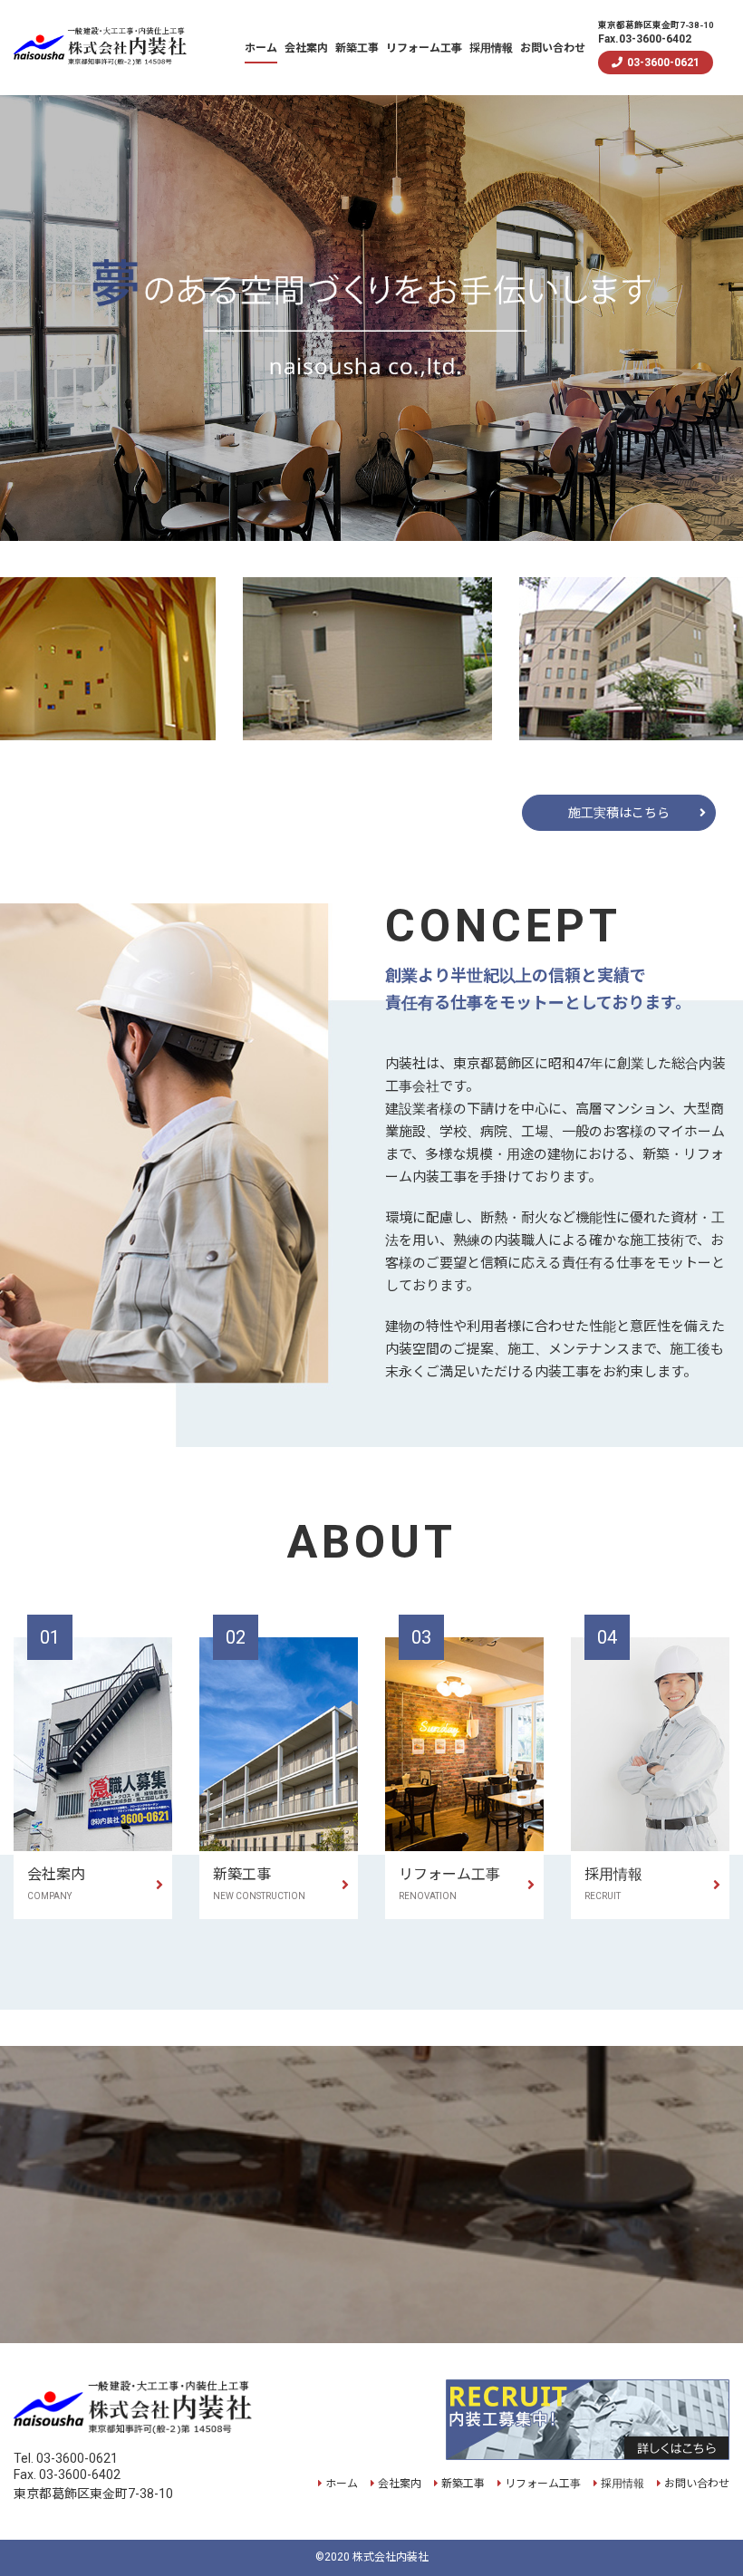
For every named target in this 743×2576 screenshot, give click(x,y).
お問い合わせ (553, 48)
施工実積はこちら (619, 813)
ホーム (261, 48)
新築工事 (357, 48)
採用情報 (491, 48)
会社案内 (306, 48)
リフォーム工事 (424, 48)
